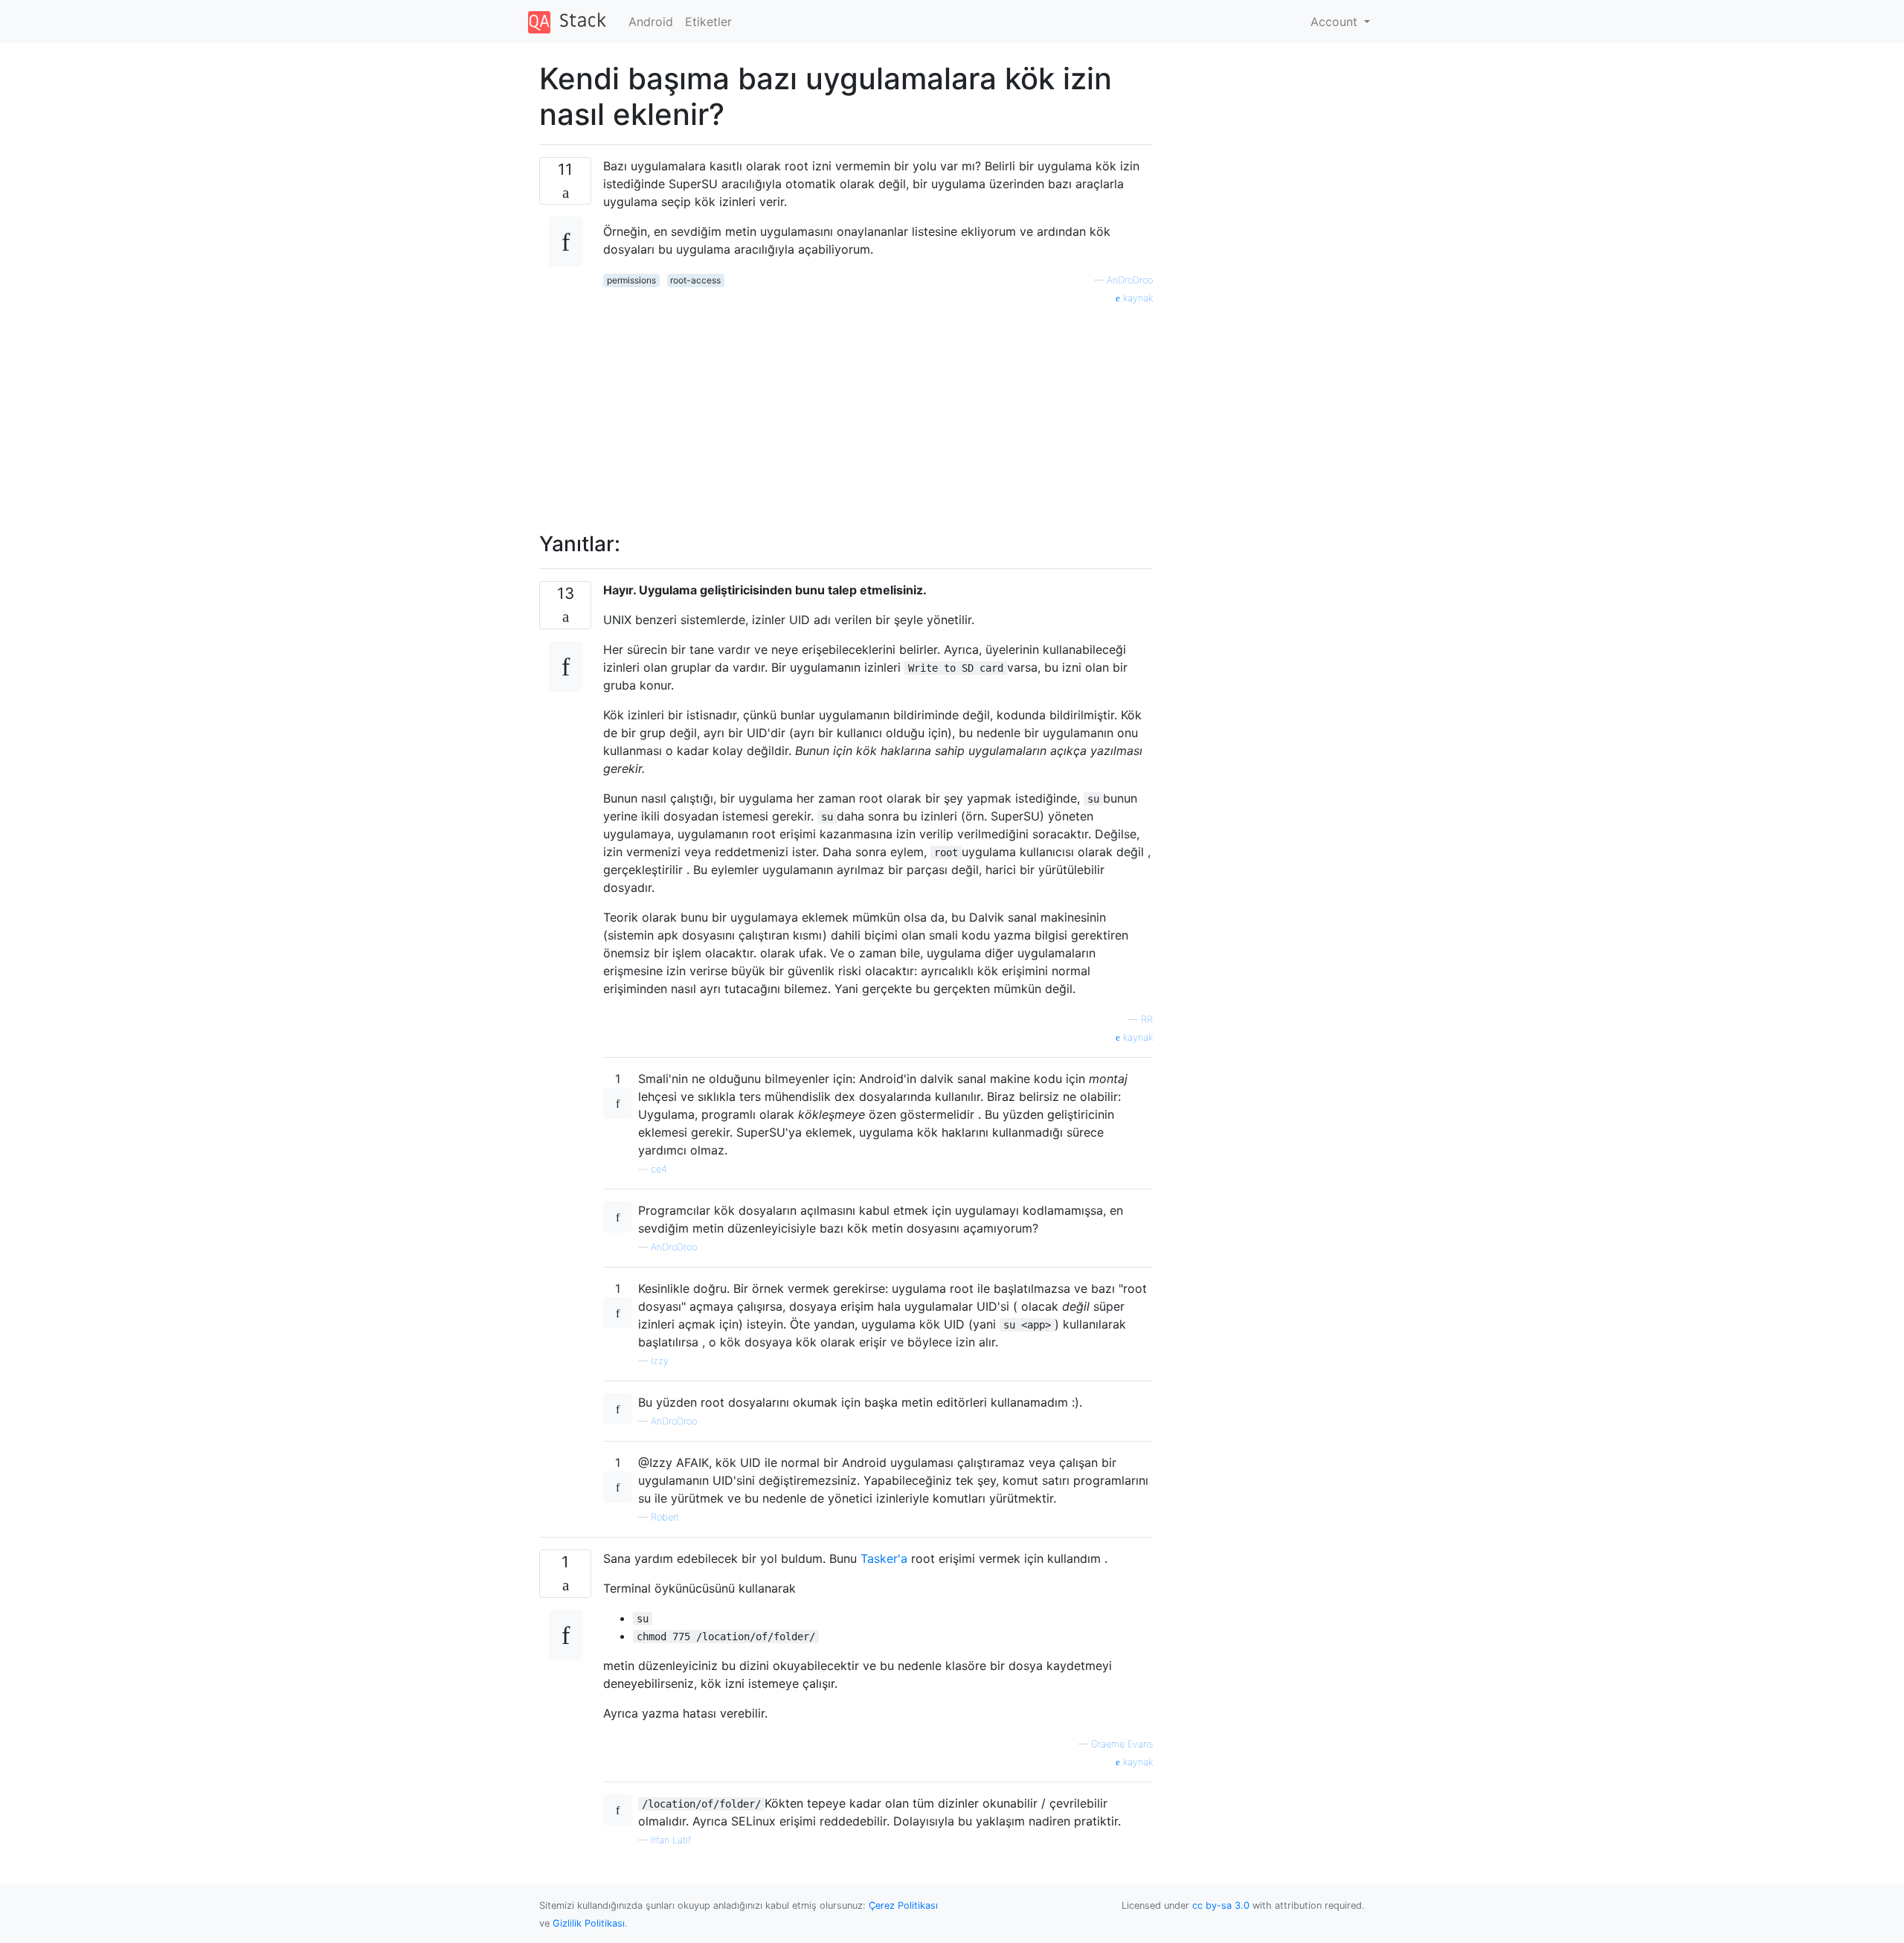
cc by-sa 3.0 (1221, 1905)
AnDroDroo (1130, 280)
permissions (631, 280)
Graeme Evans (1122, 1744)
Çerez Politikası (903, 1905)
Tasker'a (884, 1558)
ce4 (659, 1169)
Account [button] (1336, 22)
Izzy (660, 1361)
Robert (665, 1517)
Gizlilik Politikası (589, 1923)
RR (1147, 1019)
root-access (695, 280)
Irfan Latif (671, 1840)
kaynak (1136, 298)
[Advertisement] (878, 410)
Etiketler (708, 22)
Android (651, 22)
